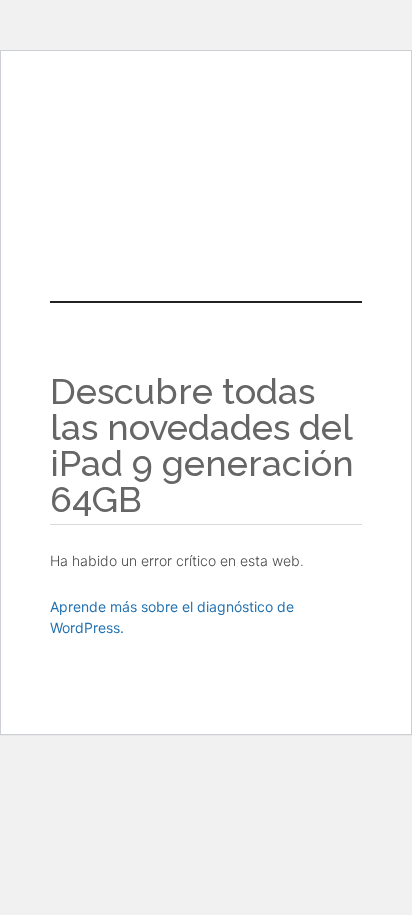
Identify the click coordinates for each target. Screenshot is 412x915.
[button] (206, 204)
